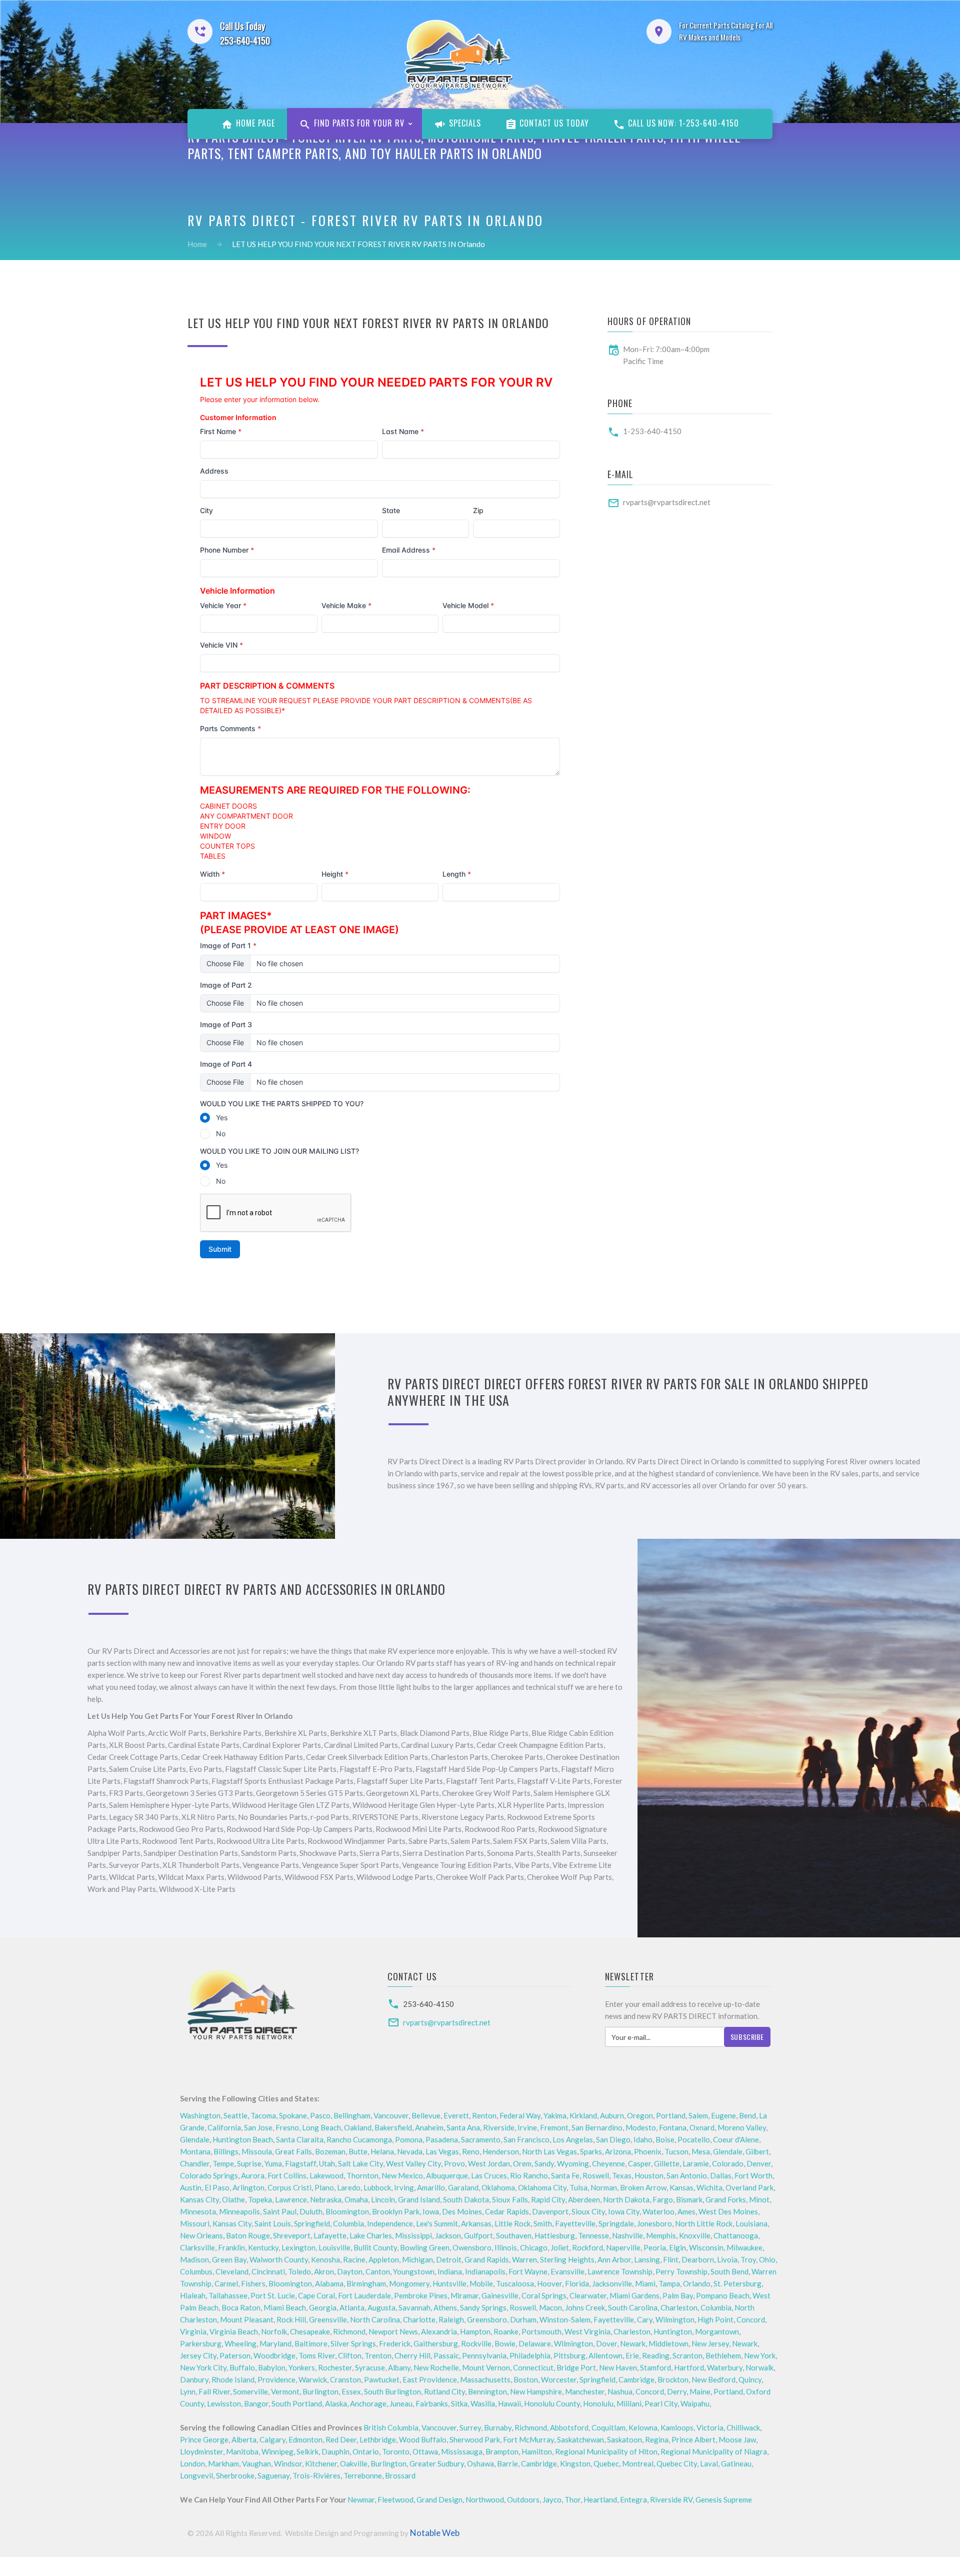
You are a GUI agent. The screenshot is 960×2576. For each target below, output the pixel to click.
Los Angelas (573, 2139)
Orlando (697, 2283)
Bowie (505, 2343)
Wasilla (483, 2403)
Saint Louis (273, 2223)
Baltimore (311, 2343)
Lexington (298, 2247)
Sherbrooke (235, 2475)
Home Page (254, 123)
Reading (656, 2355)
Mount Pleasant (247, 2319)
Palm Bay (678, 2295)
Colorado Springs (209, 2175)
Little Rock (512, 2223)
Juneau (401, 2403)
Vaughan (256, 2463)
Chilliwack (743, 2427)
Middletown (668, 2343)
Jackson (448, 2235)
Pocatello (694, 2139)
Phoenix (648, 2151)
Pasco (320, 2115)
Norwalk (759, 2367)
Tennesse (593, 2235)
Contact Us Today (553, 123)
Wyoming (573, 2163)
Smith (543, 2223)
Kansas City (199, 2199)
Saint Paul (280, 2211)
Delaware (535, 2343)
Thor (572, 2499)
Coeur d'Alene (736, 2139)
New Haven (618, 2367)
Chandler (195, 2163)
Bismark (689, 2199)
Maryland (275, 2343)
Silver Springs (353, 2343)
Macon (550, 2307)
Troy (748, 2259)
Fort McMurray (528, 2439)
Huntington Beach (243, 2139)
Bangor (256, 2403)
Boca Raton (241, 2307)
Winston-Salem (565, 2319)
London (192, 2463)
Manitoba (242, 2451)
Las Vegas (442, 2151)
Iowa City (624, 2211)
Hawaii (509, 2403)
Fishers (253, 2283)
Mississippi (413, 2235)
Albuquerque (447, 2175)
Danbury (194, 2379)
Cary (645, 2319)
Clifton (350, 2355)
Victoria (710, 2427)
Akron (324, 2271)
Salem (698, 2115)
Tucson (676, 2151)
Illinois (506, 2247)
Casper (639, 2163)
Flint (671, 2259)
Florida (577, 2283)
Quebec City (677, 2463)
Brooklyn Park (396, 2211)
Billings (226, 2151)
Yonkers (302, 2367)
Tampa (669, 2283)
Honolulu (598, 2403)
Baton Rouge (248, 2235)
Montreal (638, 2463)
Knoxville (695, 2235)
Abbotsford (569, 2427)
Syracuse (370, 2367)
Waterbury (725, 2367)
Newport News (393, 2331)
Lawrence (291, 2199)
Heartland (600, 2499)
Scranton (687, 2355)
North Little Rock (704, 2223)
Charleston (679, 2307)
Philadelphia (530, 2355)
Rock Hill (291, 2319)
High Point (715, 2319)
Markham (223, 2463)
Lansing (647, 2259)
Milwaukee (744, 2247)
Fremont (554, 2127)
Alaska (336, 2403)
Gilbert (757, 2151)
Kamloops (677, 2427)
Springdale (616, 2223)
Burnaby (498, 2427)
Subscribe (747, 2037)
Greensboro (487, 2319)
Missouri (195, 2223)
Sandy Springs (483, 2307)
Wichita (709, 2187)
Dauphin (335, 2451)
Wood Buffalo (423, 2439)
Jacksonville (612, 2283)
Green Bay (229, 2259)
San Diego (613, 2139)
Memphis (661, 2235)
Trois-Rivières (316, 2475)
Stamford (655, 2367)
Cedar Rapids (507, 2211)
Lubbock (377, 2187)
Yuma (273, 2163)
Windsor (288, 2463)
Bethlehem (723, 2355)
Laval (709, 2463)
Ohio (767, 2259)
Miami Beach (285, 2307)
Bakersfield (393, 2127)
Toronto (396, 2451)
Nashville (627, 2235)
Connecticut (533, 2367)
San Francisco (526, 2139)
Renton (484, 2115)
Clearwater (588, 2295)
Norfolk (274, 2331)
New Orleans (201, 2235)
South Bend (729, 2271)
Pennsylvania (484, 2355)
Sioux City (588, 2211)
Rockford (587, 2247)
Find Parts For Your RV (358, 123)
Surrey (470, 2427)
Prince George (204, 2439)
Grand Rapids (487, 2259)
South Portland (297, 2403)
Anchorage (368, 2403)
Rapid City (548, 2199)
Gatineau (736, 2463)
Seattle (235, 2115)
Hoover (549, 2283)
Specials (464, 123)
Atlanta (352, 2307)
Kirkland (583, 2115)
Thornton (362, 2175)
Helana (382, 2151)
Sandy (544, 2163)
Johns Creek (585, 2307)
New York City (203, 2367)
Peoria (655, 2247)
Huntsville (449, 2283)
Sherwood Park (475, 2439)
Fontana (673, 2127)
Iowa (431, 2211)
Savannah (414, 2307)
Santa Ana (463, 2127)
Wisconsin (706, 2247)
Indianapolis (485, 2271)
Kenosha (325, 2259)
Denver (759, 2163)
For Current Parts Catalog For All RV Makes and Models (726, 31)
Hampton (475, 2331)
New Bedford (713, 2379)
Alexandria (439, 2331)
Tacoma (263, 2115)
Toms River (317, 2355)
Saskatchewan (580, 2439)
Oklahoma (498, 2187)
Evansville (567, 2271)
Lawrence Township (620, 2271)
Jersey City (198, 2355)
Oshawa (480, 2463)
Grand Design (439, 2499)
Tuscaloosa (515, 2283)
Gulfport (478, 2235)
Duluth (311, 2211)
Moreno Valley (742, 2127)
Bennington (487, 2391)
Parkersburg (201, 2343)
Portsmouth (541, 2331)
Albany (399, 2367)
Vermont (285, 2391)
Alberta (244, 2439)
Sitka (459, 2403)
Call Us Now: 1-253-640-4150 (682, 123)
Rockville (476, 2343)
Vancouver (391, 2115)
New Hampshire (536, 2391)
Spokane (293, 2115)
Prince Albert (693, 2439)
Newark (633, 2343)
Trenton (378, 2355)
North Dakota (626, 2199)
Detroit (449, 2259)
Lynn (188, 2391)
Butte (358, 2151)
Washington (200, 2115)
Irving (404, 2187)
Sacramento (481, 2139)
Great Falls (293, 2151)
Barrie (507, 2463)
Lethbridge (378, 2439)
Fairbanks (432, 2403)
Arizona (618, 2151)
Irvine (527, 2127)
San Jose (258, 2127)
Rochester (335, 2367)
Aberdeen (584, 2199)
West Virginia (587, 2331)
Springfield (312, 2223)
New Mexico (402, 2175)
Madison (194, 2259)
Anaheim (429, 2127)
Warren (524, 2259)
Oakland (358, 2127)
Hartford (689, 2367)
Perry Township (681, 2271)
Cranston (345, 2379)
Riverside (499, 2127)
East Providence (430, 2379)
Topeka (260, 2199)
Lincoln (383, 2199)
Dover (606, 2343)
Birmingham (366, 2283)
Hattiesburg (555, 2235)
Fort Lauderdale (364, 2295)
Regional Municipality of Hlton (606, 2451)
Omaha (356, 2199)
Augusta (381, 2307)
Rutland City (444, 2391)
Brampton (502, 2451)
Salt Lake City (360, 2163)
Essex (351, 2391)
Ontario (366, 2451)
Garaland (463, 2187)
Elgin (677, 2247)
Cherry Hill (412, 2355)
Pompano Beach (723, 2295)
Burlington (320, 2391)
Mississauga (462, 2451)
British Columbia (391, 2427)
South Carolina (633, 2307)
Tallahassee (228, 2295)
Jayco (552, 2499)
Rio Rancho (529, 2175)
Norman (604, 2187)
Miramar (464, 2295)
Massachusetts (485, 2379)
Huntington (673, 2331)
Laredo (349, 2187)
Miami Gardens (634, 2295)
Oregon (640, 2115)
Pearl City (661, 2403)
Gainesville (500, 2295)
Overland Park (749, 2187)
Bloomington (347, 2211)
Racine (354, 2259)
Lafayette (330, 2235)
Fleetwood (395, 2499)
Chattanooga (736, 2235)
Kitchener (321, 2463)
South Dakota (466, 2199)
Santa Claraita (300, 2139)
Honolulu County (552, 2403)
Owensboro (472, 2247)
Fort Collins (287, 2175)
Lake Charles (371, 2235)
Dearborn (698, 2259)
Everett (456, 2115)
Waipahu (695, 2403)
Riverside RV (671, 2499)
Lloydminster (201, 2451)
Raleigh (451, 2319)
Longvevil (196, 2475)
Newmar (361, 2499)
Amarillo (431, 2187)
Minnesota (198, 2211)
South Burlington (392, 2391)
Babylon (272, 2367)
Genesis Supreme (724, 2499)
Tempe (223, 2163)
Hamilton (537, 2451)
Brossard (400, 2475)
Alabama (329, 2283)
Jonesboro (654, 2223)
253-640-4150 (428, 2004)
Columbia (348, 2223)
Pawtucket (382, 2379)
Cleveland (232, 2271)
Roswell (596, 2175)
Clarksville (197, 2247)
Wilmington (675, 2319)
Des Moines (462, 2211)
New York (760, 2355)
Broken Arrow (643, 2187)
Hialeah (193, 2295)
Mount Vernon (486, 2367)
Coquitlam (608, 2427)
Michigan (417, 2259)
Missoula (257, 2151)
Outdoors (523, 2499)
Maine (700, 2391)
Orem (522, 2163)
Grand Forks (726, 2199)
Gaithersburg (436, 2343)
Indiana (450, 2271)
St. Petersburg (737, 2283)
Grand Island (419, 2199)
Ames (686, 2211)
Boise (665, 2139)
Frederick (395, 2343)
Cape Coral (316, 2295)
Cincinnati (268, 2271)
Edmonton (305, 2439)
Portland (671, 2115)
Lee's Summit (437, 2223)
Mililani (629, 2403)
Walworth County (279, 2259)
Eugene (723, 2115)
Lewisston (224, 2403)
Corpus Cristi (289, 2187)
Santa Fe (565, 2175)
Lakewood (326, 2175)
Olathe (233, 2199)
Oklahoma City (542, 2187)
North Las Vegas (549, 2151)
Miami (645, 2283)
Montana (195, 2151)
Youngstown (414, 2271)
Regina (657, 2439)
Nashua (620, 2391)
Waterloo (658, 2211)
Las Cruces (489, 2175)
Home (197, 244)
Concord (751, 2319)
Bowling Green (425, 2247)
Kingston (575, 2463)
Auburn (612, 2115)
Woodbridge (274, 2355)
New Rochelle (436, 2367)
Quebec (606, 2463)
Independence (390, 2223)
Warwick (313, 2379)
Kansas (681, 2187)
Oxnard (702, 2127)
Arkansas (476, 2223)
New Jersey (710, 2343)
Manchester (585, 2391)
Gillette (667, 2163)
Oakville (354, 2463)
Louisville (334, 2247)
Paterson (235, 2355)
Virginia (193, 2331)
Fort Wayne (528, 2271)
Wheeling (240, 2343)
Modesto (641, 2127)
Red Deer (341, 2439)
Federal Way (520, 2115)
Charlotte (419, 2319)
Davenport (550, 2211)
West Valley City (413, 2163)
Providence (276, 2379)
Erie (632, 2355)
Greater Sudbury (437, 2463)
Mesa (701, 2151)
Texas (622, 2175)
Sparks (591, 2151)
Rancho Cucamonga (359, 2139)
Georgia (323, 2307)
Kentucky (263, 2247)
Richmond (349, 2331)
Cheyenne (608, 2163)
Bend (747, 2115)
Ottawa (425, 2451)
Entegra (633, 2499)
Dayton (350, 2271)
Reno (471, 2151)
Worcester (559, 2379)
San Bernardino (597, 2127)
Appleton (384, 2259)
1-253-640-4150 (652, 431)
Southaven (514, 2235)
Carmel (226, 2283)
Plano (324, 2187)
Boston (526, 2379)
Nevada (410, 2151)
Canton (378, 2271)
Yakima (555, 2115)
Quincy (750, 2379)
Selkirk (307, 2451)
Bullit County (375, 2247)
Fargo (663, 2199)
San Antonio (687, 2175)
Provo (454, 2163)
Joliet (560, 2247)
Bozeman (330, 2151)
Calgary (272, 2439)
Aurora (253, 2175)
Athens (445, 2307)
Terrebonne (363, 2475)
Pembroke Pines (421, 2295)
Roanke (506, 2331)
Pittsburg (569, 2355)
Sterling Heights (567, 2259)
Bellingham (352, 2115)
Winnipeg (277, 2451)
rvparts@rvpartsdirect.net (667, 502)
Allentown (605, 2355)
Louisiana (751, 2223)
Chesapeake (310, 2331)
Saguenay (273, 2475)
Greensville (328, 2319)
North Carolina (375, 2319)
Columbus (196, 2271)
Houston (649, 2175)
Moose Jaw (737, 2439)
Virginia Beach (234, 2331)
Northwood (485, 2499)
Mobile (481, 2283)
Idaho (643, 2139)
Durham (523, 2319)
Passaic (446, 2355)
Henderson (501, 2151)
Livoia (727, 2259)
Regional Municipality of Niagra (714, 2451)
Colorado (728, 2163)
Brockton (673, 2379)
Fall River (214, 2391)
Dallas (721, 2175)
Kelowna (643, 2427)
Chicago (534, 2247)
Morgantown (717, 2331)
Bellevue (426, 2115)
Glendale (195, 2139)
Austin (191, 2187)
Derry (677, 2391)
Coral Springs (544, 2295)
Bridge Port (576, 2367)
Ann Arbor (614, 2259)
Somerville (250, 2391)
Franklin (231, 2247)
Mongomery (409, 2283)
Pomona (409, 2139)
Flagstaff (300, 2163)
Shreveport (292, 2235)
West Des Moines (728, 2211)
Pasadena (442, 2139)
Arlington (248, 2187)
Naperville (623, 2247)
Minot (759, 2199)
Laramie (696, 2163)
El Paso (217, 2187)
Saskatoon (624, 2439)
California (224, 2127)
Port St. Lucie (273, 2295)
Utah (327, 2163)
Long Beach (321, 2127)
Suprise (249, 2163)
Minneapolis (239, 2211)
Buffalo (242, 2367)
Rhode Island (233, 2379)
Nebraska (326, 2199)
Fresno (287, 2127)
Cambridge (636, 2379)
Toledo (299, 2271)
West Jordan (489, 2163)
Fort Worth (753, 2175)
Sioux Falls (510, 2199)
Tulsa (578, 2187)
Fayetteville (575, 2223)
